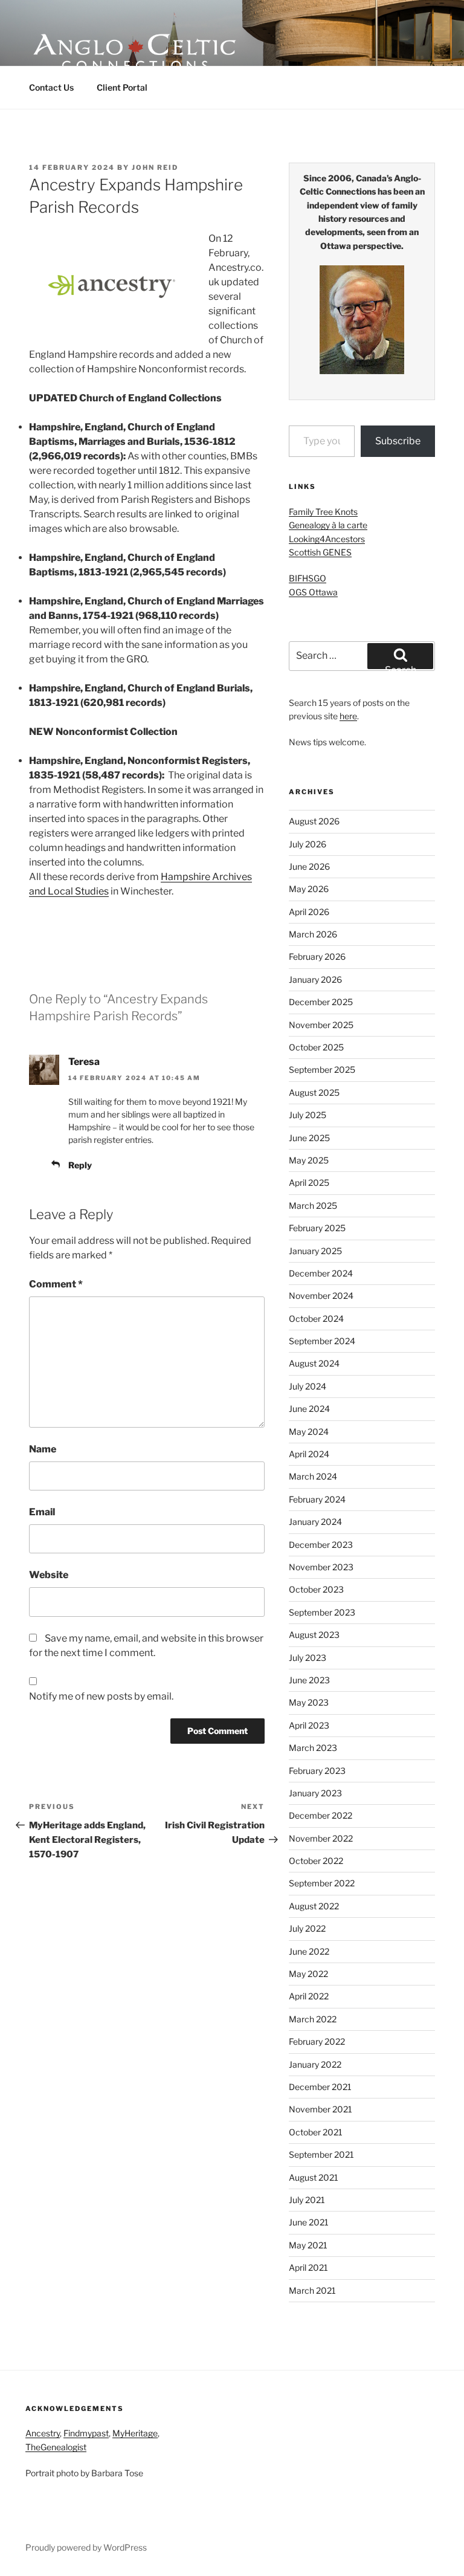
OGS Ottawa (313, 592)
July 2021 (307, 2200)
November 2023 (321, 1567)
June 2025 (309, 1138)
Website (49, 1575)
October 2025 (316, 1047)
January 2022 (315, 2064)
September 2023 (322, 1612)
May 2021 (308, 2245)
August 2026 (314, 821)
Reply (80, 1165)
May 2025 (309, 1160)
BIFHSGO (308, 578)
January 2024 (315, 1522)
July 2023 (308, 1658)
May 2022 (308, 1974)
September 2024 (322, 1341)
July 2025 (308, 1115)
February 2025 (317, 1228)
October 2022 (316, 1861)
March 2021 (312, 2290)
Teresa (84, 1062)
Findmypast (86, 2433)
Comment (56, 1284)
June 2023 (309, 1680)
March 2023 (313, 1748)
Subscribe (398, 441)
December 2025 (321, 1002)
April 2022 (309, 1996)
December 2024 (321, 1273)
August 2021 (314, 2177)
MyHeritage (135, 2433)
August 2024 (314, 1363)
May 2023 (309, 1702)
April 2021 (308, 2267)
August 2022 (314, 1906)
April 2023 (309, 1725)
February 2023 (317, 1771)
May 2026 (309, 889)
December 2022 (321, 1815)
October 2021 (316, 2132)
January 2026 (315, 979)
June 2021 (309, 2222)
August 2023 (314, 1635)
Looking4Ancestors (327, 539)
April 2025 (309, 1183)
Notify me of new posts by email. (101, 1696)
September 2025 (322, 1070)
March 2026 (313, 934)
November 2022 (321, 1838)
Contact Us (51, 87)
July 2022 (307, 1928)
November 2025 (321, 1025)
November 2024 (321, 1296)
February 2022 (317, 2041)
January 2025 (315, 1251)
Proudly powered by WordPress (86, 2547)
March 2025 (313, 1205)
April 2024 (309, 1454)
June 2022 (309, 1951)
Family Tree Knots (323, 512)
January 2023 (315, 1793)
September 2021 (321, 2154)
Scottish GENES (320, 552)
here (348, 716)
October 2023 (316, 1589)
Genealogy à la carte (328, 525)
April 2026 (309, 912)
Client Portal (122, 87)
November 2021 (321, 2109)
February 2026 (317, 956)
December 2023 (321, 1545)
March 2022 (313, 2019)
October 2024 (316, 1319)
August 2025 (314, 1092)
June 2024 (309, 1409)
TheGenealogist (56, 2447)
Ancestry (43, 2433)
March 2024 (313, 1476)
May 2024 (309, 1432)
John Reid (155, 167)
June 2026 (309, 866)
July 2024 (308, 1386)
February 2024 (317, 1499)
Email (42, 1512)
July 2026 (308, 844)
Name (43, 1449)
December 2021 (320, 2087)
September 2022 (322, 1883)
